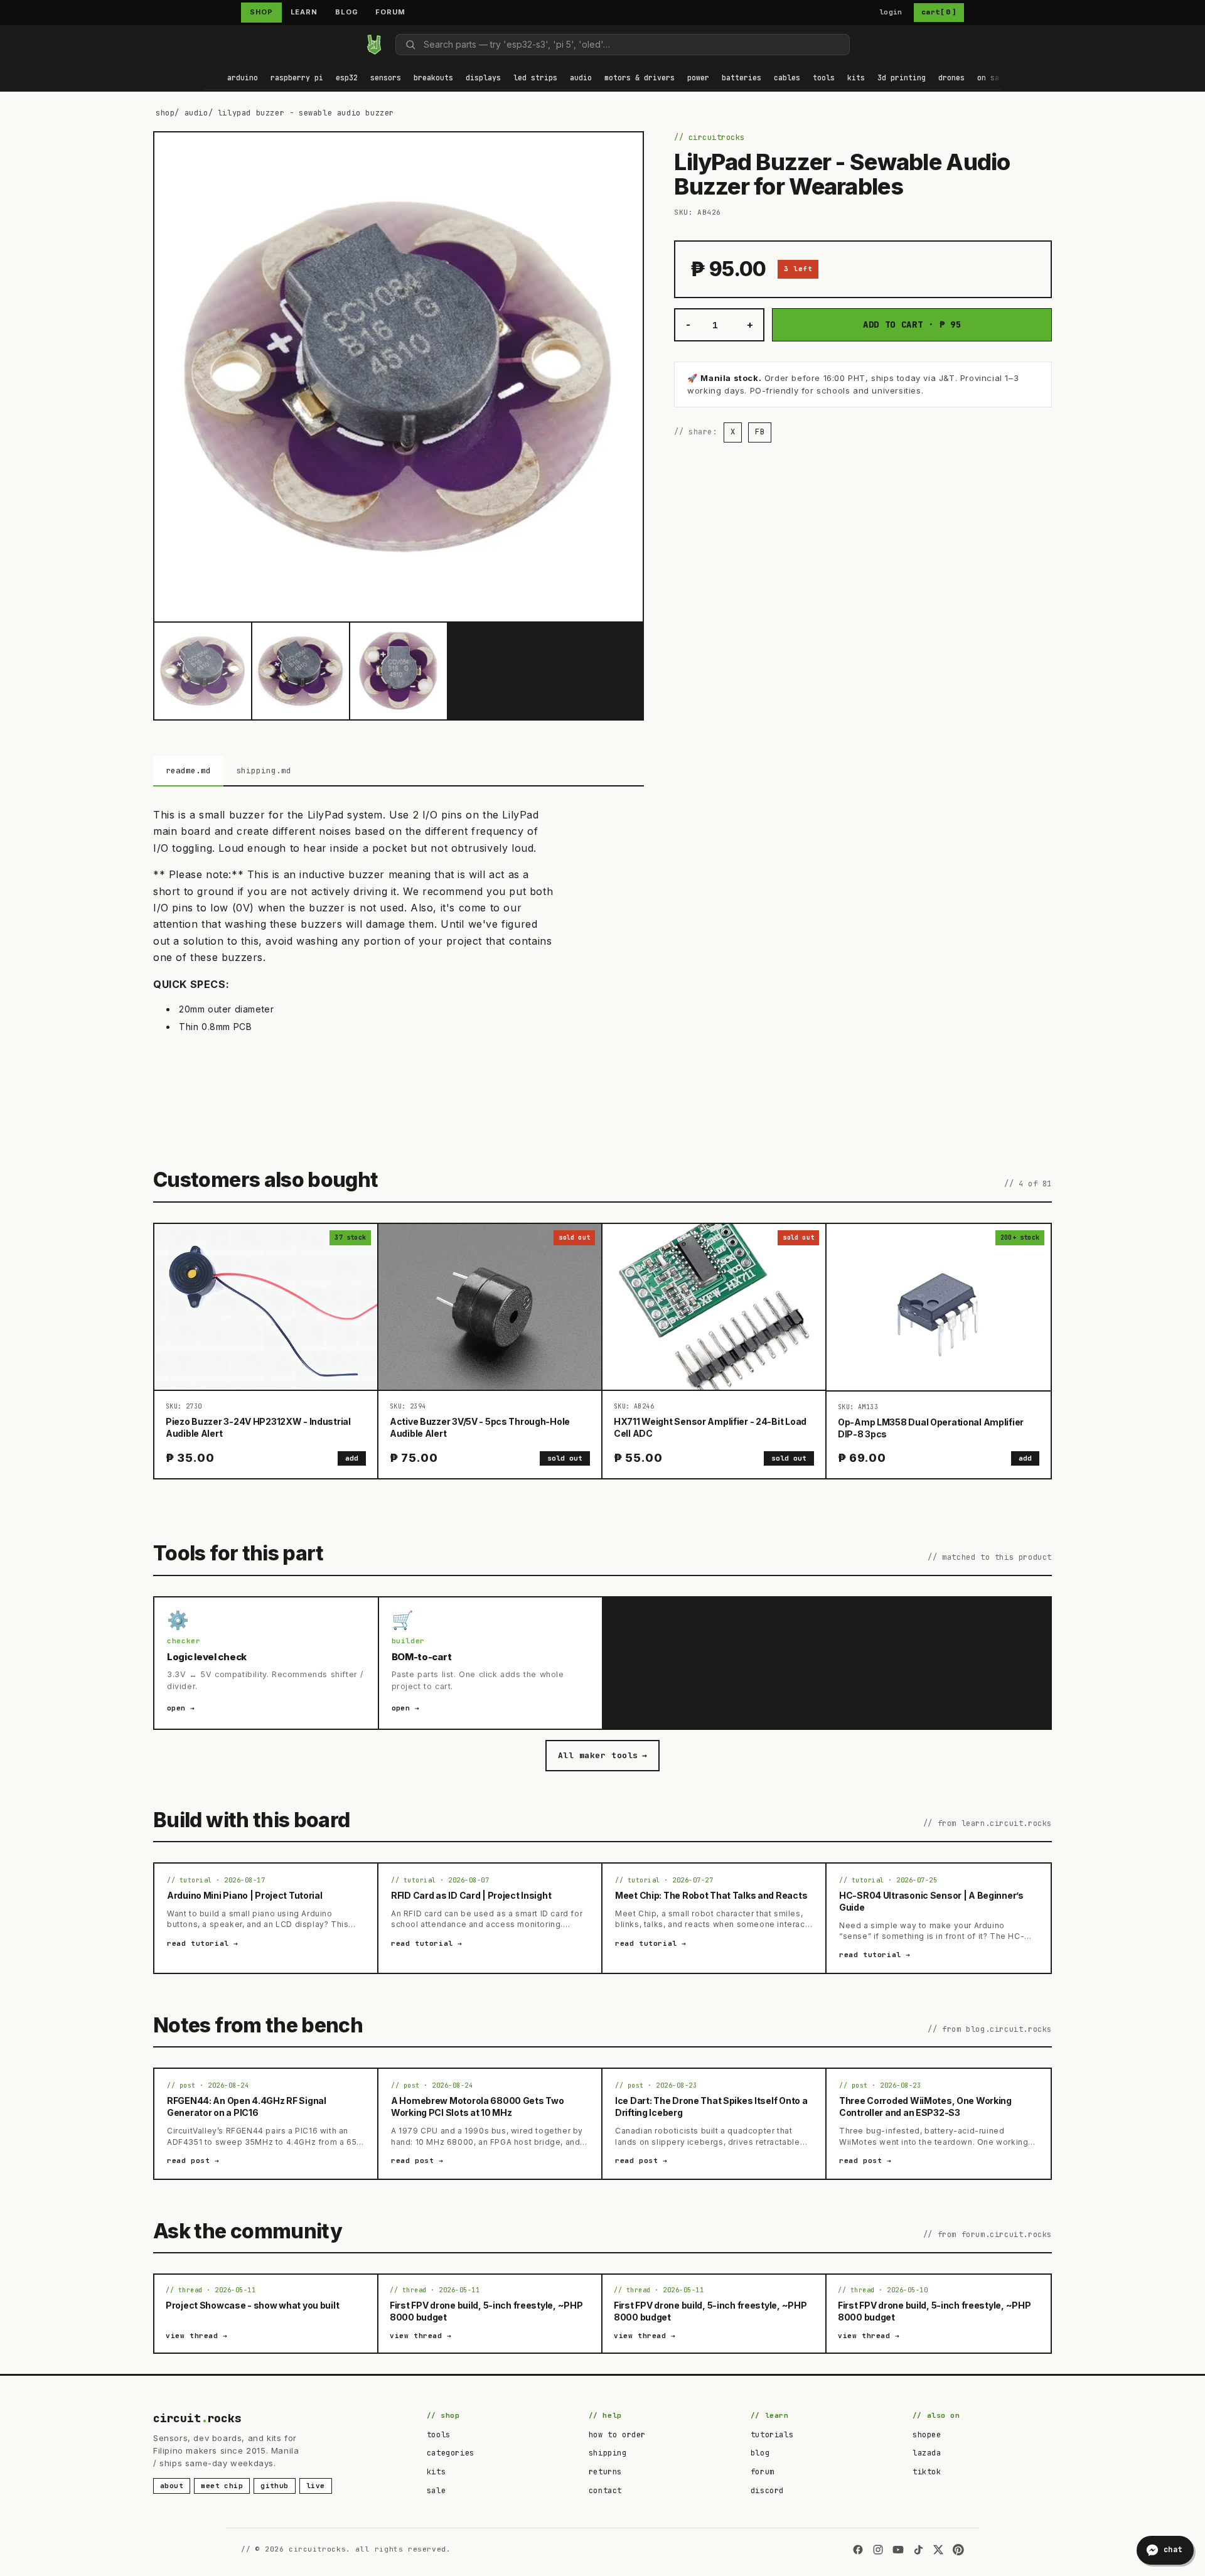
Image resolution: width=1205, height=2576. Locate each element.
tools (439, 2435)
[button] (243, 79)
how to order (617, 2435)
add (352, 1458)
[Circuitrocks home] (374, 45)
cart (939, 12)
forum (763, 2472)
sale (436, 2491)
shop (165, 113)
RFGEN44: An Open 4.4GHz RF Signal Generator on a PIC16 (247, 2106)
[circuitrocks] (204, 44)
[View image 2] (301, 671)
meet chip (222, 2486)
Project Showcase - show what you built (252, 2305)
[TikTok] (918, 2550)
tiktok (927, 2472)
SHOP (261, 12)
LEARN (304, 12)
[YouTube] (898, 2550)
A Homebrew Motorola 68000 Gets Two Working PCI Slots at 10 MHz (477, 2106)
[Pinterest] (958, 2550)
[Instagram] (878, 2550)
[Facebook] (858, 2550)
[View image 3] (399, 671)
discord (767, 2491)
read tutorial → (203, 1943)
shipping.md (264, 770)
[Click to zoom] (399, 377)
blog (760, 2453)
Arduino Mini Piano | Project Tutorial (245, 1895)
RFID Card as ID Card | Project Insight (471, 1895)
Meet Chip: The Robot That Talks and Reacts (711, 1895)
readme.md (188, 770)
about (172, 2486)
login (891, 12)
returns (605, 2472)
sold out (565, 1458)
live (316, 2486)
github (275, 2486)
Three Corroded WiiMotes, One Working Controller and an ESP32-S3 (925, 2106)
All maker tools (602, 1755)
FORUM (390, 12)
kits (436, 2472)
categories (451, 2453)
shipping (608, 2453)
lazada (927, 2453)
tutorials (772, 2435)
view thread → (197, 2336)
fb (760, 432)
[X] (938, 2550)
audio (196, 113)
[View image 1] (203, 671)
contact (605, 2491)
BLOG (347, 12)
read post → (193, 2160)
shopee (927, 2435)
